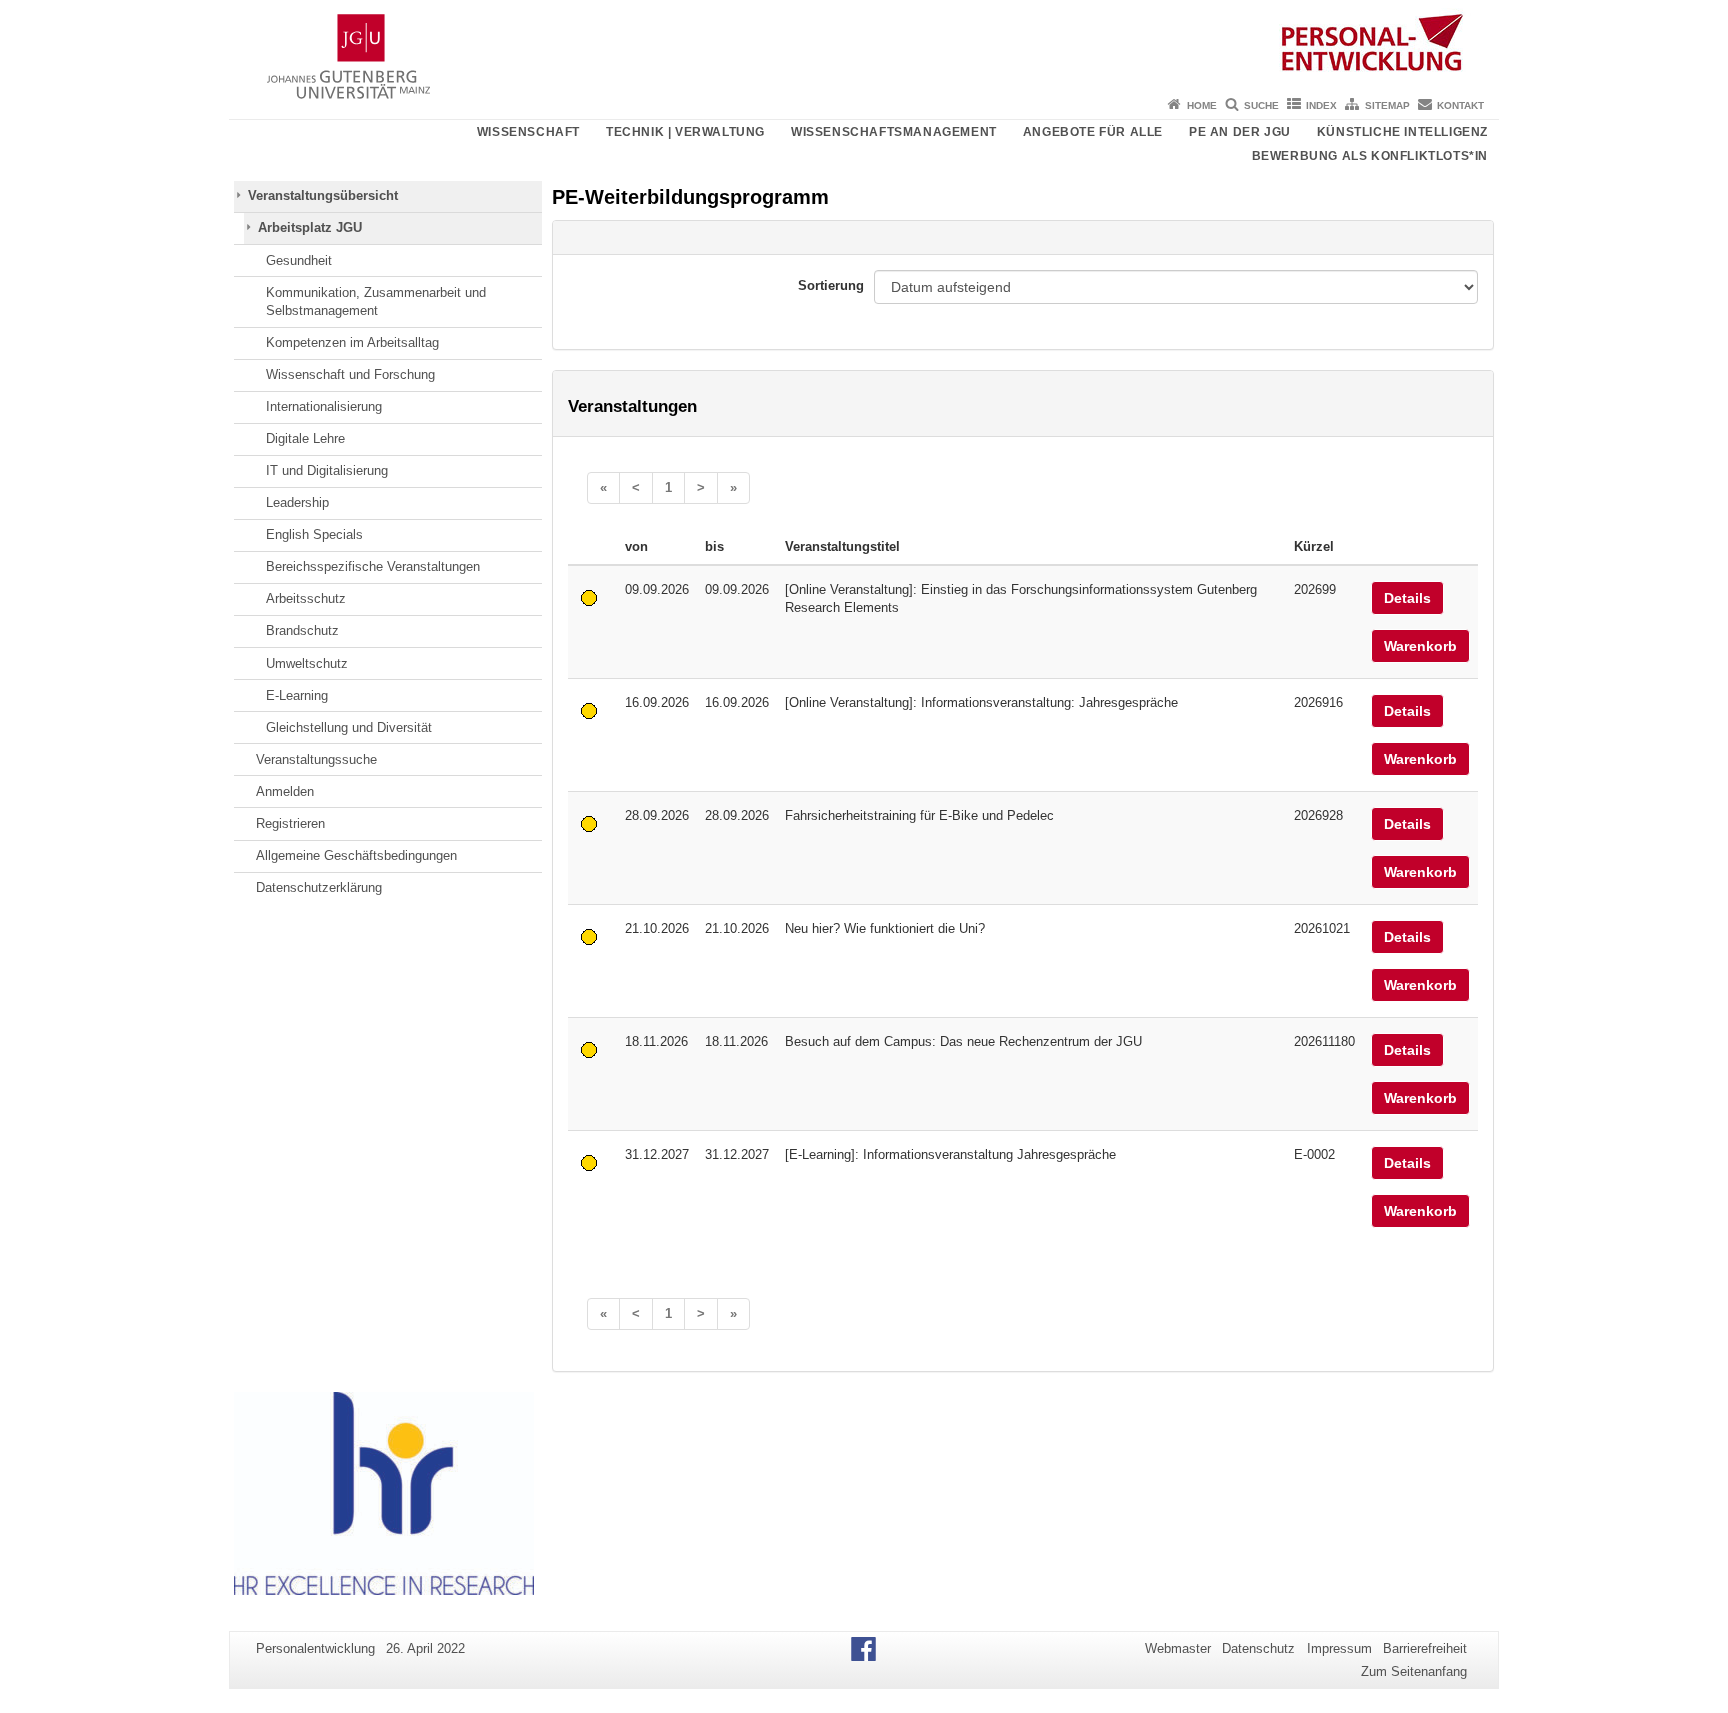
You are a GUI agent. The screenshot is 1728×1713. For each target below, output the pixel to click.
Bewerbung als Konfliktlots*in (1370, 156)
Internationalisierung (324, 406)
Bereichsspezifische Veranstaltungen (373, 566)
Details (1407, 598)
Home (1202, 105)
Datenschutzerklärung (319, 887)
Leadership (297, 502)
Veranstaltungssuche (316, 759)
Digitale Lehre (305, 438)
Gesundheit (299, 260)
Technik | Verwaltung (685, 132)
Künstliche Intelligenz (1402, 132)
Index (1321, 105)
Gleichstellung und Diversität (349, 727)
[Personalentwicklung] (864, 45)
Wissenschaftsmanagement (894, 132)
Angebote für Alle (1093, 132)
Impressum (1339, 1648)
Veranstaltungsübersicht (323, 195)
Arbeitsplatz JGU (310, 227)
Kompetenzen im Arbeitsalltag (352, 342)
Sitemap (1387, 105)
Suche (1261, 105)
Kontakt (1460, 105)
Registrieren (290, 823)
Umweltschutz (307, 663)
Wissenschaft (528, 132)
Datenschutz (1258, 1648)
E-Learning (297, 695)
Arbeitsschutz (306, 598)
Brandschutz (302, 630)
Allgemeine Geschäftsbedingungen (356, 855)
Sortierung (831, 285)
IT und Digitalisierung (327, 470)
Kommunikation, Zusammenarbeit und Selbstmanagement (376, 301)
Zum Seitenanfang (1414, 1671)
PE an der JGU (1240, 132)
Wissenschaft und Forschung (350, 374)
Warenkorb (1420, 646)
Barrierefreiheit (1425, 1648)
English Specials (314, 534)
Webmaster (1178, 1648)
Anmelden (285, 791)
